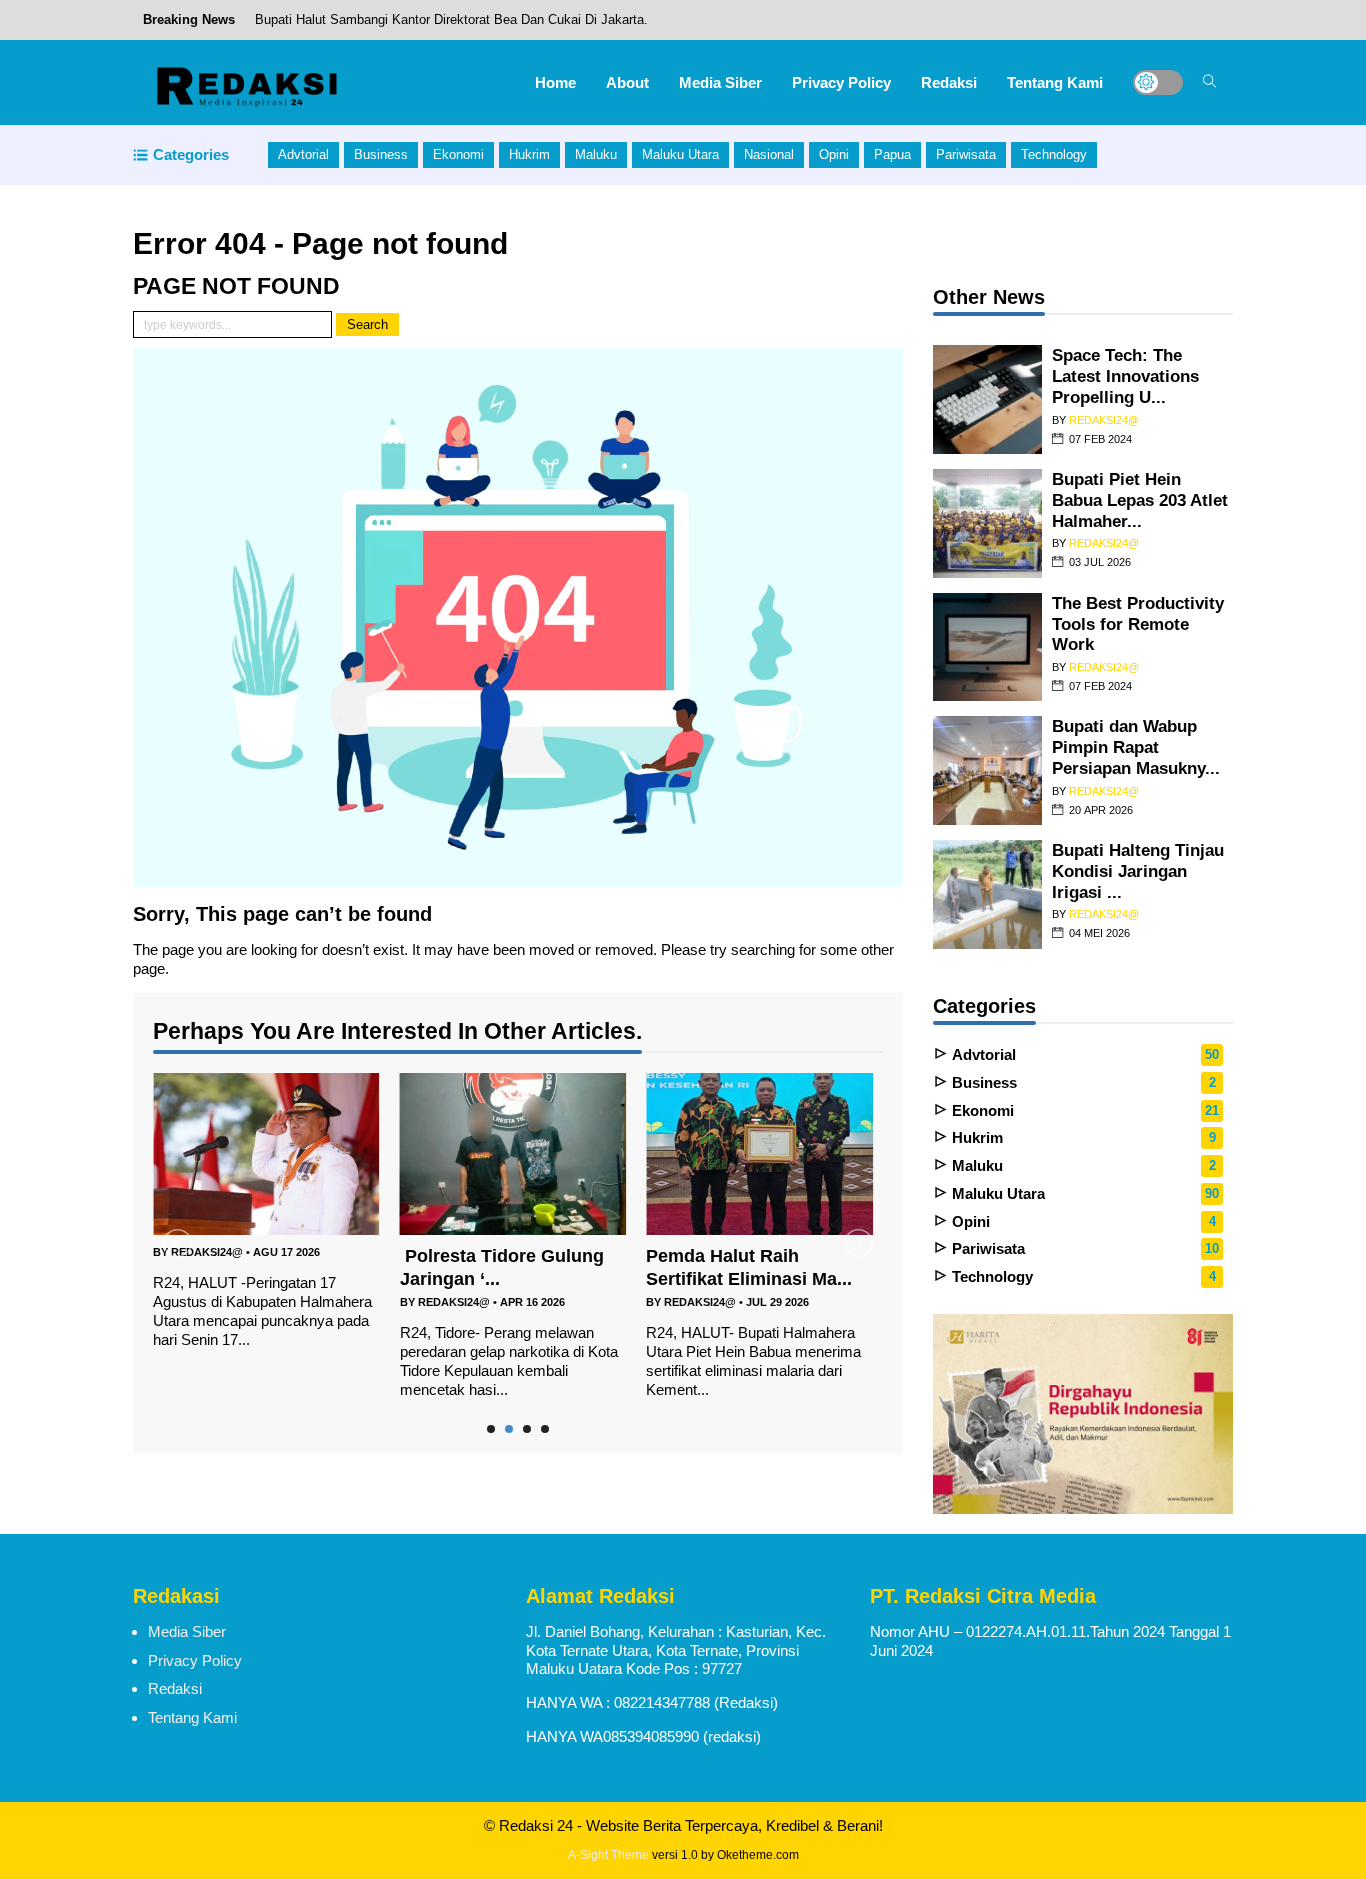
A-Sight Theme (608, 1855)
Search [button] (367, 324)
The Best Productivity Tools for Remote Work (1138, 624)
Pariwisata (966, 154)
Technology (1054, 154)
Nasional (769, 154)
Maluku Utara (680, 154)
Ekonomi (458, 154)
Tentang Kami (1055, 82)
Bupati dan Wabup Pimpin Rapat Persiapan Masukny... (1136, 747)
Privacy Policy (841, 82)
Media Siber (720, 82)
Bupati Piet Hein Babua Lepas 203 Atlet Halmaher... (1140, 500)
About (627, 82)
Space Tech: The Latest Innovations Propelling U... (1125, 376)
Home (555, 82)
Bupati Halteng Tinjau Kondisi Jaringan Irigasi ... (1138, 871)
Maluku (596, 154)
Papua (892, 154)
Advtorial (303, 154)
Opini (834, 154)
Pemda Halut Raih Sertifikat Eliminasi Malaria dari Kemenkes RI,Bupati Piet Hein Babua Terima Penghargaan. (574, 38)
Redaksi (949, 82)
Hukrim (529, 154)
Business (381, 154)
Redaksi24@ (207, 1252)
